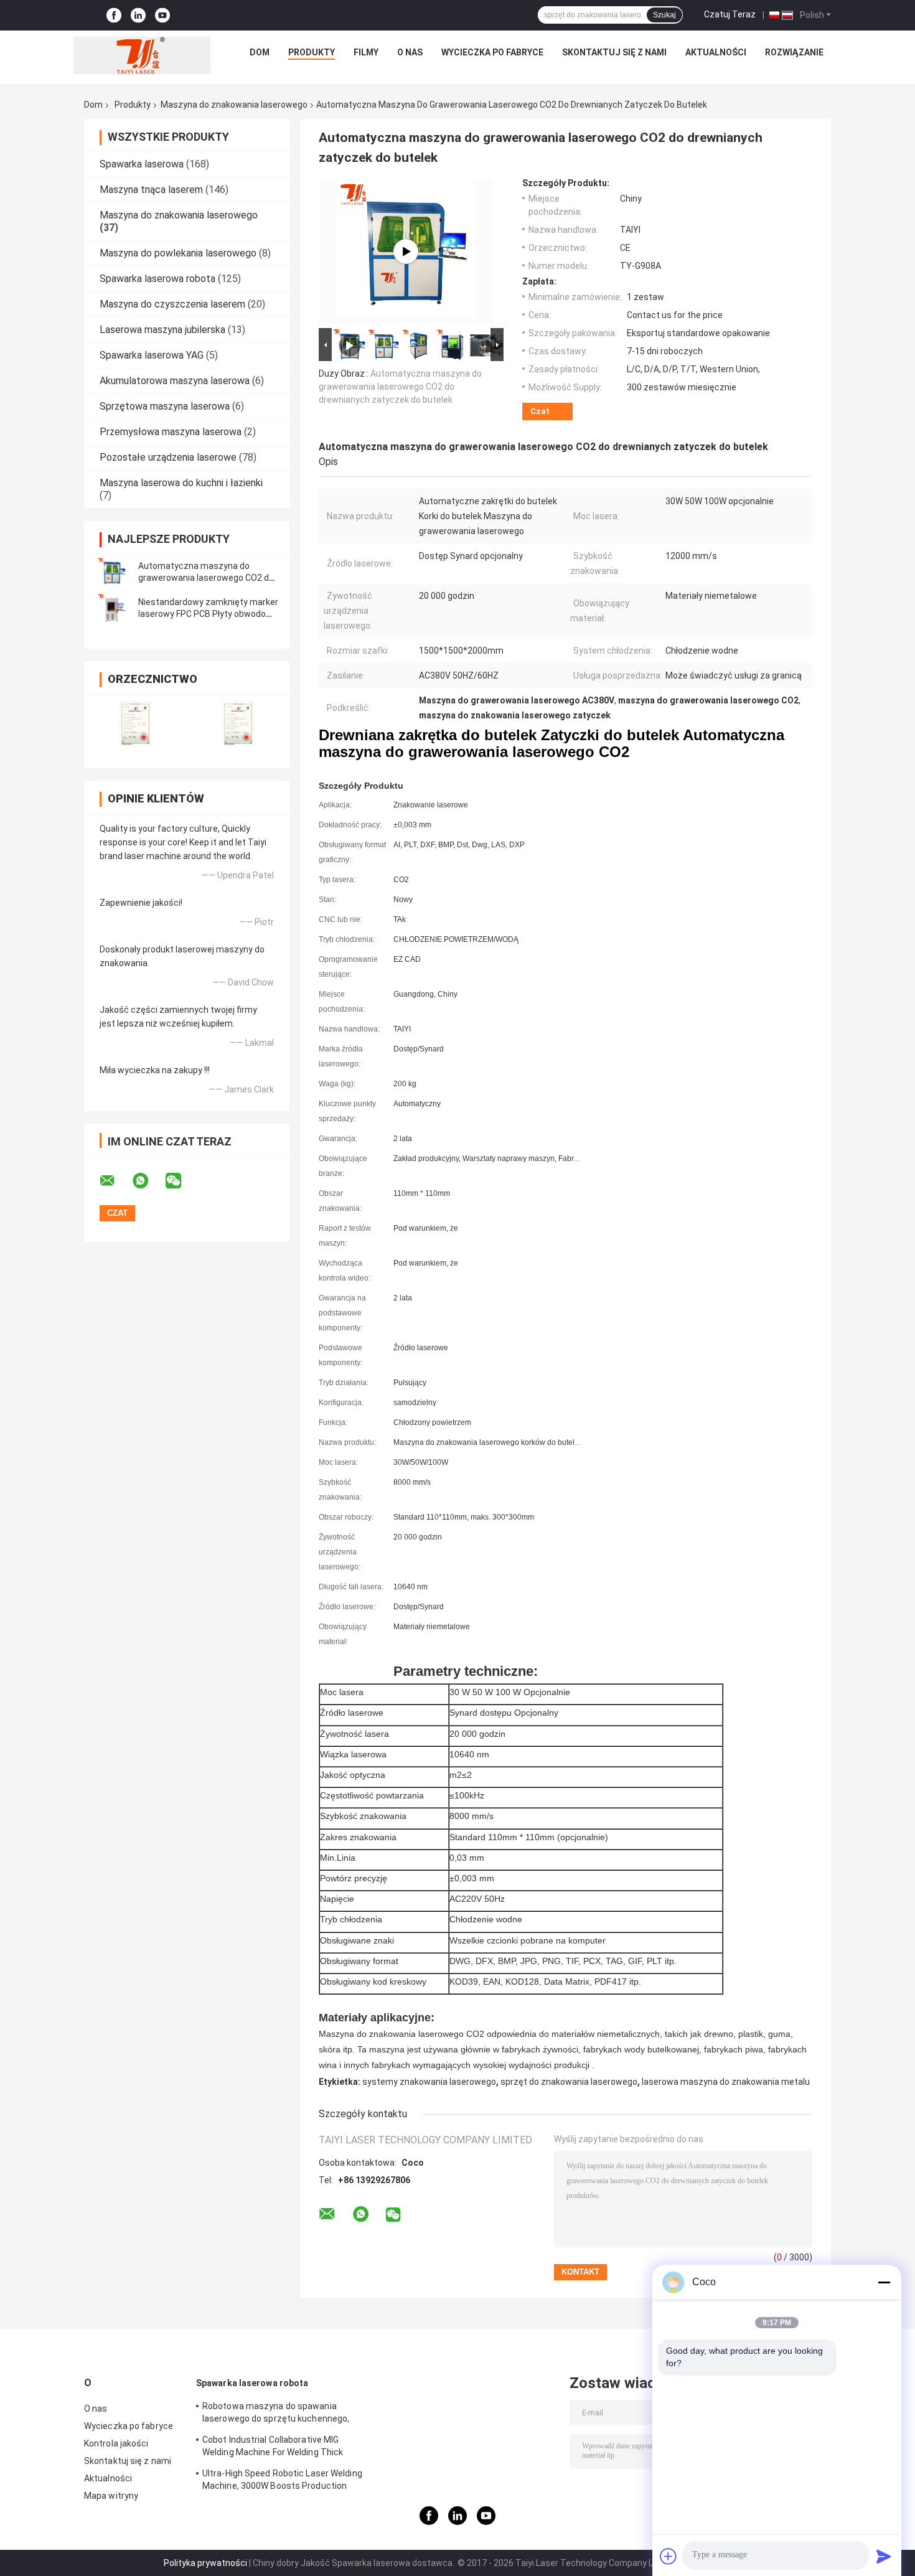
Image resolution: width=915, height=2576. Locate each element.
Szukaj (664, 15)
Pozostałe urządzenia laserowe (168, 457)
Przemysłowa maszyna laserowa (171, 432)
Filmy (366, 52)
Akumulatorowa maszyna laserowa (175, 381)
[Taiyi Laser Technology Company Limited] (142, 55)
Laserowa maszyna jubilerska (162, 330)
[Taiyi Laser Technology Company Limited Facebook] (114, 15)
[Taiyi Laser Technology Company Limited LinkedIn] (138, 15)
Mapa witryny (111, 2496)
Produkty (312, 52)
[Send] (884, 2556)
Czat (540, 411)
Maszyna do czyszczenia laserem (172, 304)
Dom (260, 52)
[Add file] (669, 2556)
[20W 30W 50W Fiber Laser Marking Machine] (406, 251)
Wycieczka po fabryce (492, 52)
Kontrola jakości (116, 2443)
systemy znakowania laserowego (429, 2082)
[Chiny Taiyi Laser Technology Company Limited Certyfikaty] (135, 723)
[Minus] (884, 2282)
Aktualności (716, 52)
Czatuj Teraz (730, 14)
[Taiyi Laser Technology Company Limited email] (115, 1181)
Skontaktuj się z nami (614, 52)
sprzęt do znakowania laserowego (569, 2082)
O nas (410, 52)
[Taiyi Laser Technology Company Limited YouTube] (162, 15)
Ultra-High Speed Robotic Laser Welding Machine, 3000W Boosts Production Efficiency (282, 2481)
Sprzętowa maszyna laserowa (165, 406)
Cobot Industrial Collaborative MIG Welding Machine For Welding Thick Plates (273, 2448)
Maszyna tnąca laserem (151, 190)
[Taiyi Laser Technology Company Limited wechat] (181, 1181)
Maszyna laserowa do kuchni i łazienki (181, 483)
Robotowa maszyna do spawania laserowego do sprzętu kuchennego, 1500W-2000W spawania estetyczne (277, 2414)
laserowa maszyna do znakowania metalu (726, 2082)
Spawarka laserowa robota (157, 279)
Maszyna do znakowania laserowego (234, 105)
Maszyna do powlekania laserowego (178, 253)
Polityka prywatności (205, 2563)
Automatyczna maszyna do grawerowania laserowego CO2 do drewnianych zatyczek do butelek (206, 578)
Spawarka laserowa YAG (152, 355)
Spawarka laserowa (142, 164)
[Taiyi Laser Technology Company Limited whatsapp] (148, 1181)
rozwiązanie (794, 52)
